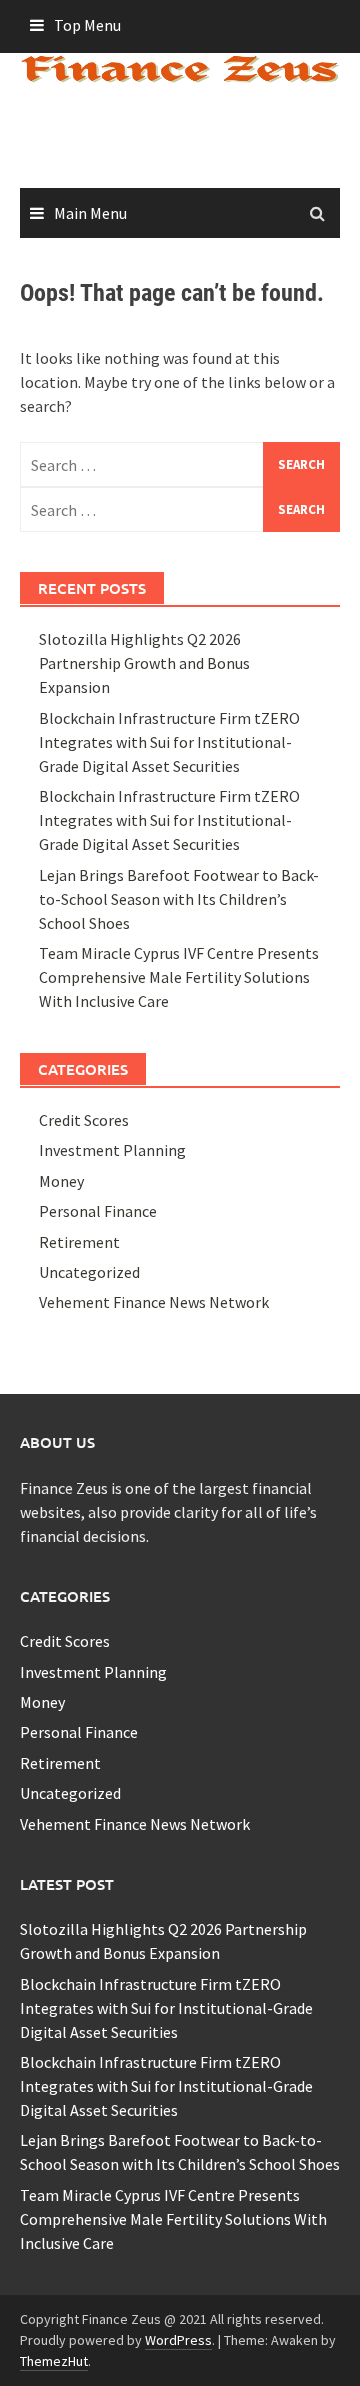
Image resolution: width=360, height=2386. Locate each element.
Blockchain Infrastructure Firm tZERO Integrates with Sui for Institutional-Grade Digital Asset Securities (169, 742)
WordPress (178, 2340)
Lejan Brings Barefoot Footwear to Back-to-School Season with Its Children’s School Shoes (179, 899)
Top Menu (87, 25)
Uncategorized (89, 1272)
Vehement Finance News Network (154, 1302)
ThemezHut (54, 2361)
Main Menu (90, 213)
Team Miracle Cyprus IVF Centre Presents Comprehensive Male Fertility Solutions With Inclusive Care (179, 977)
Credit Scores (84, 1120)
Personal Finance (98, 1211)
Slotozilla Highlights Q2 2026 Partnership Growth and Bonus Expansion (144, 663)
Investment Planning (112, 1150)
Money (61, 1181)
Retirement (79, 1242)
